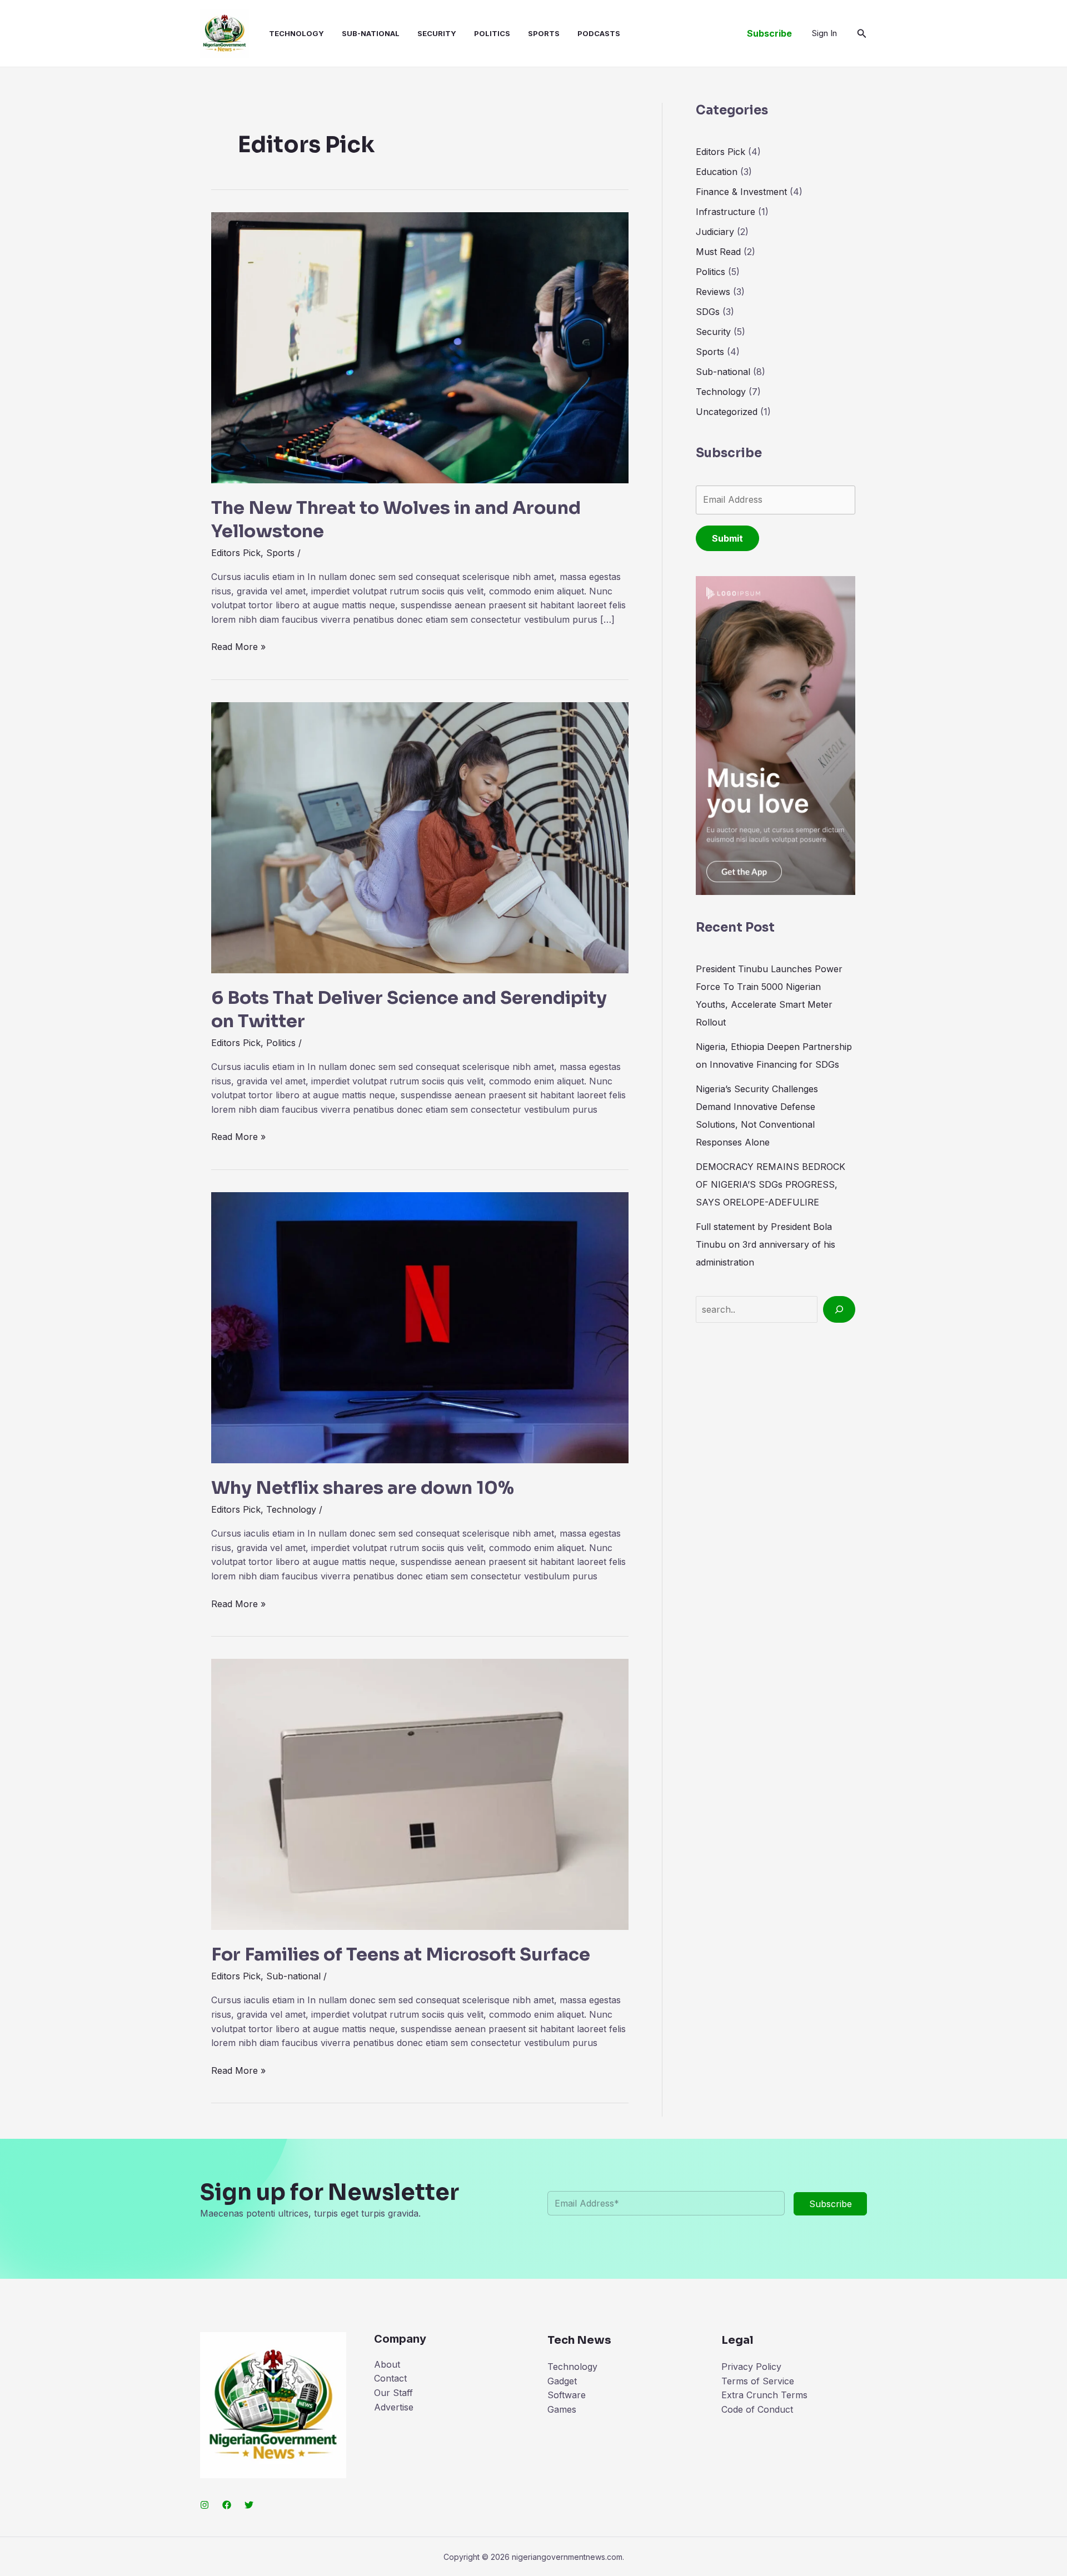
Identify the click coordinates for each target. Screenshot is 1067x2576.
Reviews (713, 292)
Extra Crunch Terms (764, 2395)
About (387, 2364)
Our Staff (393, 2393)
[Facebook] (227, 2505)
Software (567, 2395)
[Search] (839, 1309)
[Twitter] (249, 2505)
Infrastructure (726, 212)
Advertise (394, 2407)
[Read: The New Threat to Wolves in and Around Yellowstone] (420, 347)
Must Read (718, 252)
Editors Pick (236, 553)
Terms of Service (758, 2381)
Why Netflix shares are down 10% (363, 1488)
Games (562, 2409)
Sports (544, 33)
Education (717, 172)
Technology (296, 33)
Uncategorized (727, 412)
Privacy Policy (751, 2367)
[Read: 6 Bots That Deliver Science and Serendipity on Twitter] (420, 837)
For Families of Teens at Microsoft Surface (401, 1954)
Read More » (238, 647)
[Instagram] (205, 2505)
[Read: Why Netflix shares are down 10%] (420, 1327)
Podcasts (599, 33)
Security (437, 33)
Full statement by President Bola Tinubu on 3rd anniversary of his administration (766, 1244)
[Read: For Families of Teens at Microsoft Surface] (420, 1793)
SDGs (708, 312)
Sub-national (371, 33)
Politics (492, 33)
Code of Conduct (757, 2409)
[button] (769, 33)
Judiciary (715, 232)
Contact (390, 2378)
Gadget (562, 2381)
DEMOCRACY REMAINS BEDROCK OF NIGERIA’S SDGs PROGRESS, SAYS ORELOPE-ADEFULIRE (771, 1184)
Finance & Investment (741, 192)
